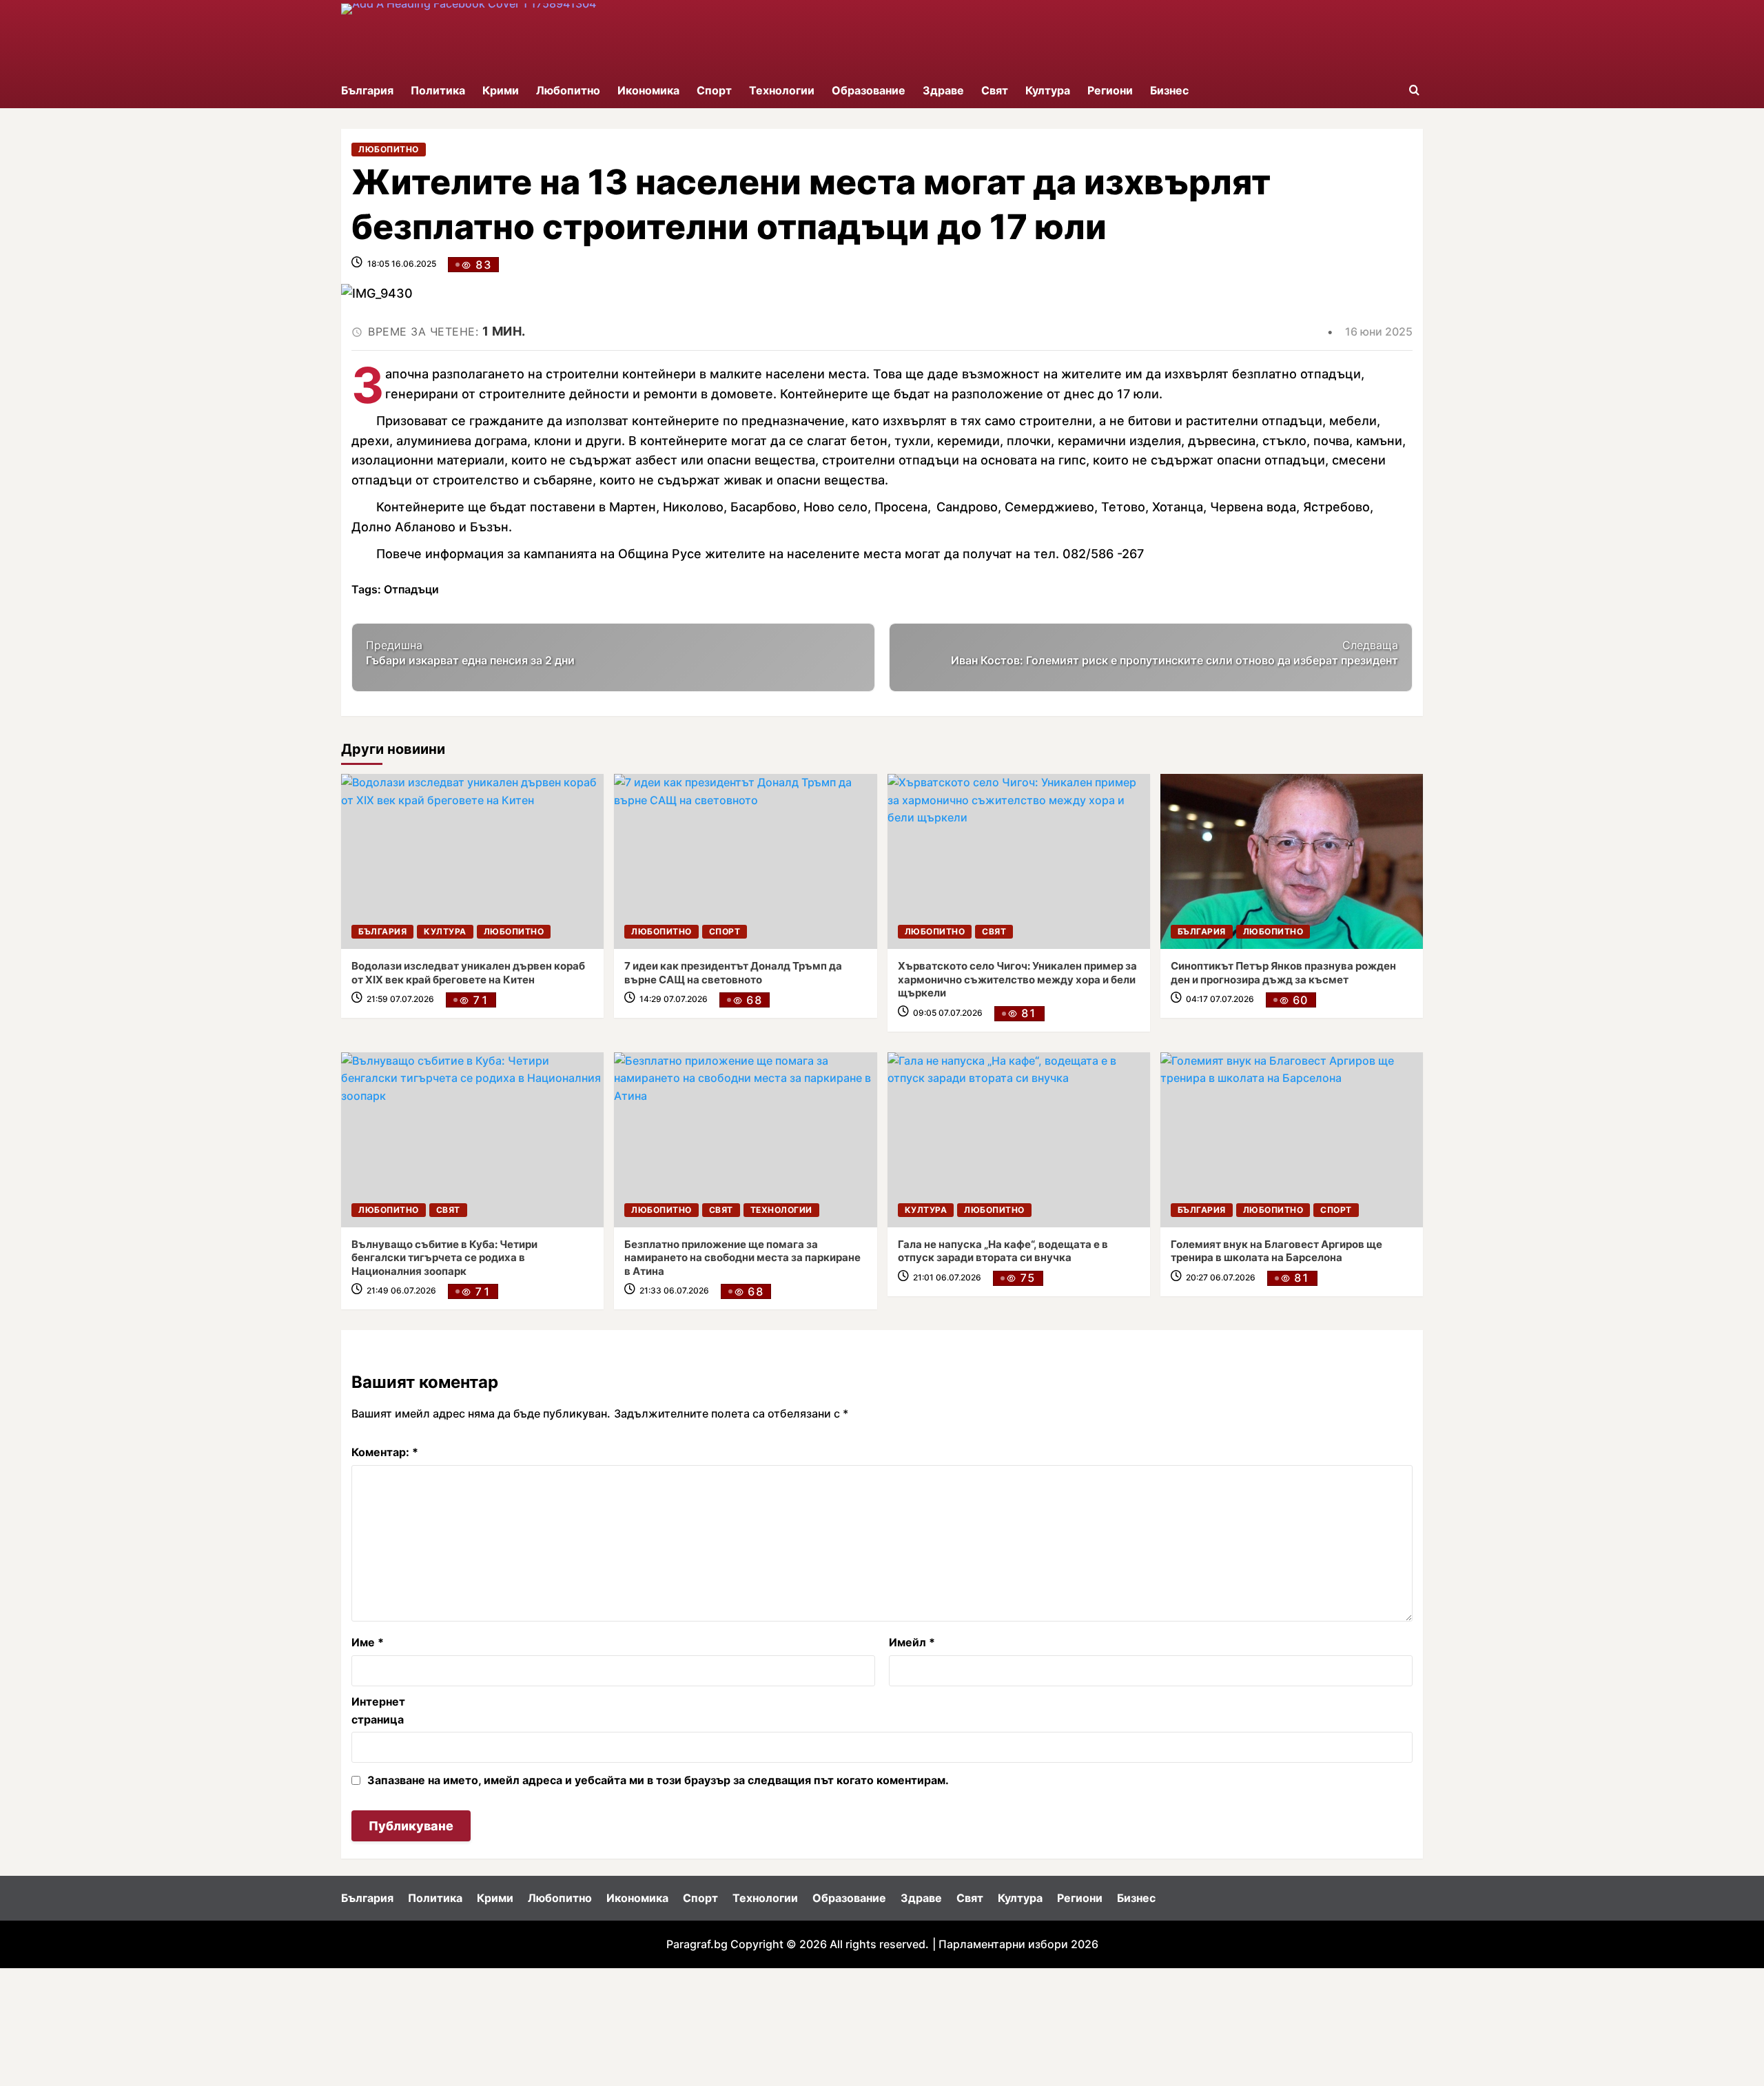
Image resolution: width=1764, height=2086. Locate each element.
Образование (869, 90)
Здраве (943, 90)
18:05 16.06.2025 (402, 264)
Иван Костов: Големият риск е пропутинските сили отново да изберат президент (1175, 653)
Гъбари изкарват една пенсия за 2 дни (470, 653)
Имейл (912, 1642)
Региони (1110, 90)
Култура (1048, 90)
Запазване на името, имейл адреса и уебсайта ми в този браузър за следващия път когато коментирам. (658, 1780)
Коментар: (385, 1452)
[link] (472, 861)
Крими (501, 90)
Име (368, 1642)
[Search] (1414, 91)
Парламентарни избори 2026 (1018, 1944)
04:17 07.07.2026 (1220, 999)
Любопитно (568, 90)
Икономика (648, 90)
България (367, 90)
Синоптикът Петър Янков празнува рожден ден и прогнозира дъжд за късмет (1283, 973)
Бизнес (1169, 90)
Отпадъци (411, 589)
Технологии (782, 90)
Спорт (714, 90)
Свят (995, 90)
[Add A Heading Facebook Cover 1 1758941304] (521, 37)
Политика (438, 90)
